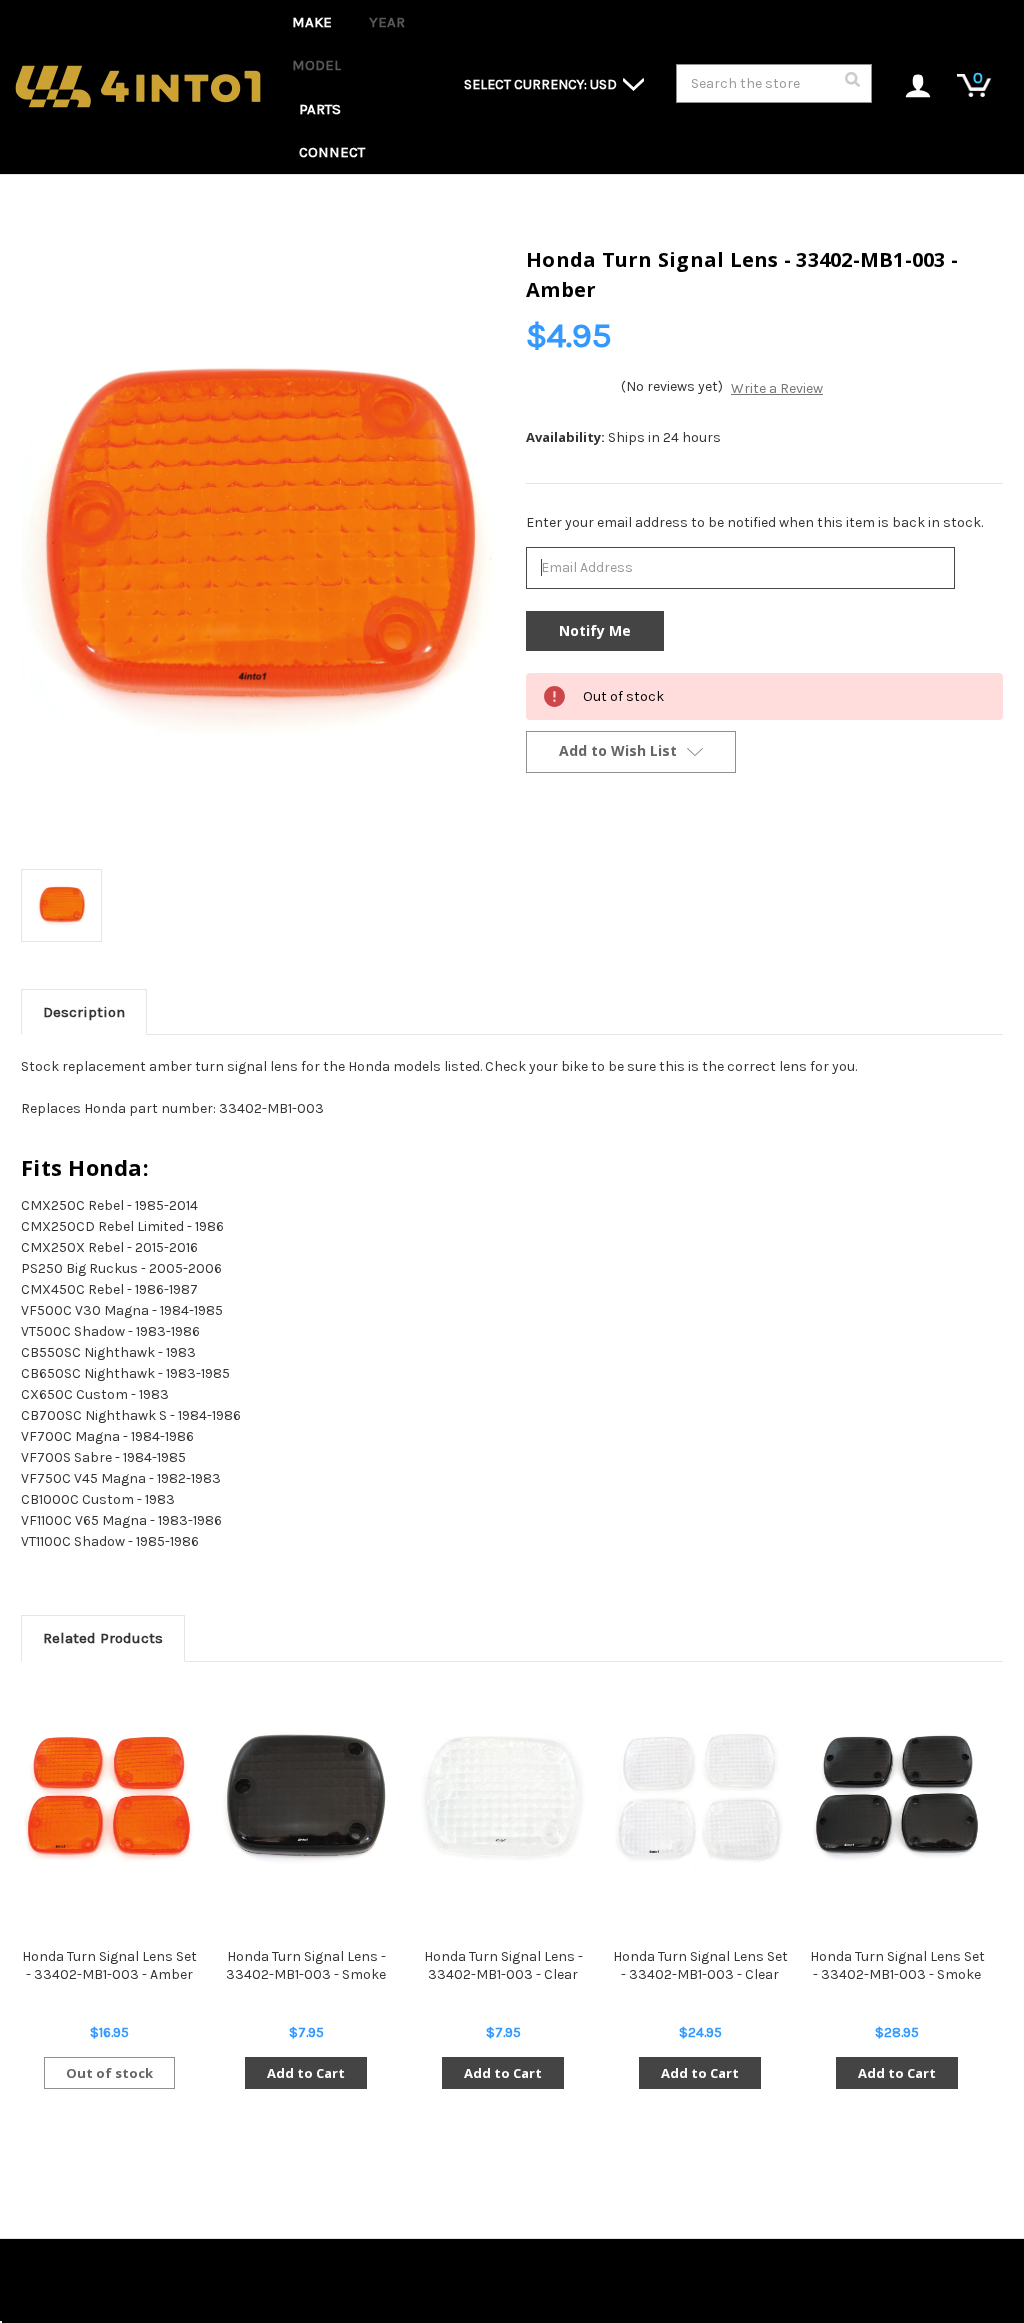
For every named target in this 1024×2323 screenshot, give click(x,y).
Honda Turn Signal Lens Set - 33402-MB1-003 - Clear (700, 1965)
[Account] (907, 87)
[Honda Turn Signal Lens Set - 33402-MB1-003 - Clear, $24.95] (700, 1798)
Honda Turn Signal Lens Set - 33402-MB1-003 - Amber (109, 1965)
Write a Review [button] (777, 388)
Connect (332, 152)
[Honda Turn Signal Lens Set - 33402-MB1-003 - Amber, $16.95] (109, 1798)
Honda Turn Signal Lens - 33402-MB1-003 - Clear (503, 1965)
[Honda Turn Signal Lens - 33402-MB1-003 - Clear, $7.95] (503, 1798)
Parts (320, 109)
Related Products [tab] (103, 1638)
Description (84, 1012)
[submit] (852, 85)
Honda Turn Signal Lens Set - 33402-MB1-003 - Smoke (897, 1965)
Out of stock (109, 2073)
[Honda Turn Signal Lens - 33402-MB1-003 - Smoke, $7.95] (306, 1798)
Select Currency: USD (542, 84)
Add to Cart (306, 2073)
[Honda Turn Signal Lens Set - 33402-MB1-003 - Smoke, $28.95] (897, 1798)
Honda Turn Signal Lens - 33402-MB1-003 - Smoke (306, 1965)
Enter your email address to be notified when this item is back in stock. (754, 522)
